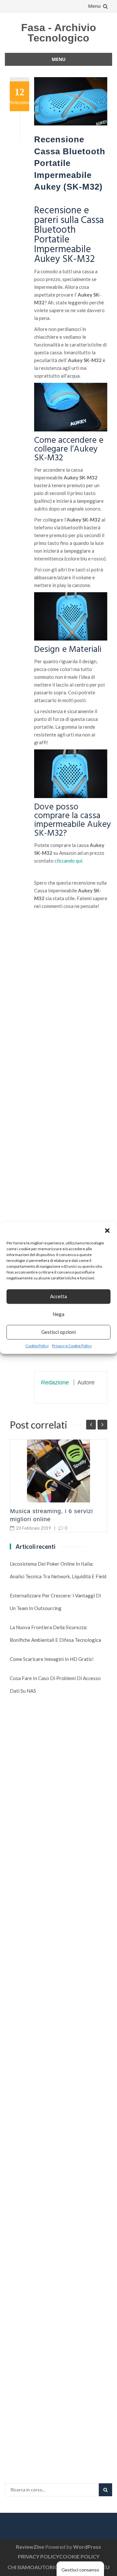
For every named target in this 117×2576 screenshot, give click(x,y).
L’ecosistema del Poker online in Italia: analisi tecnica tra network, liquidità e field (58, 1570)
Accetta (58, 1296)
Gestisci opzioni (58, 1332)
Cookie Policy (37, 1346)
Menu (94, 6)
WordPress (87, 2547)
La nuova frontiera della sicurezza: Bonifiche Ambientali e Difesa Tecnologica (55, 1634)
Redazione (55, 1382)
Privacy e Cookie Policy (72, 1346)
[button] (107, 1230)
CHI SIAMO (21, 2567)
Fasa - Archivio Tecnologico (59, 33)
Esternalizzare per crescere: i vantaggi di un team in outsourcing (55, 1602)
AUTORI (44, 2567)
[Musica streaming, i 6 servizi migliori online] (58, 1471)
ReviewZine (30, 2547)
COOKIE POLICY (79, 2556)
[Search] (105, 2490)
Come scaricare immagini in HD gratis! (52, 1659)
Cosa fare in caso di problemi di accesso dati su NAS (55, 1684)
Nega (58, 1314)
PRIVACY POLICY (39, 2556)
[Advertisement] (71, 1114)
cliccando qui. (68, 861)
